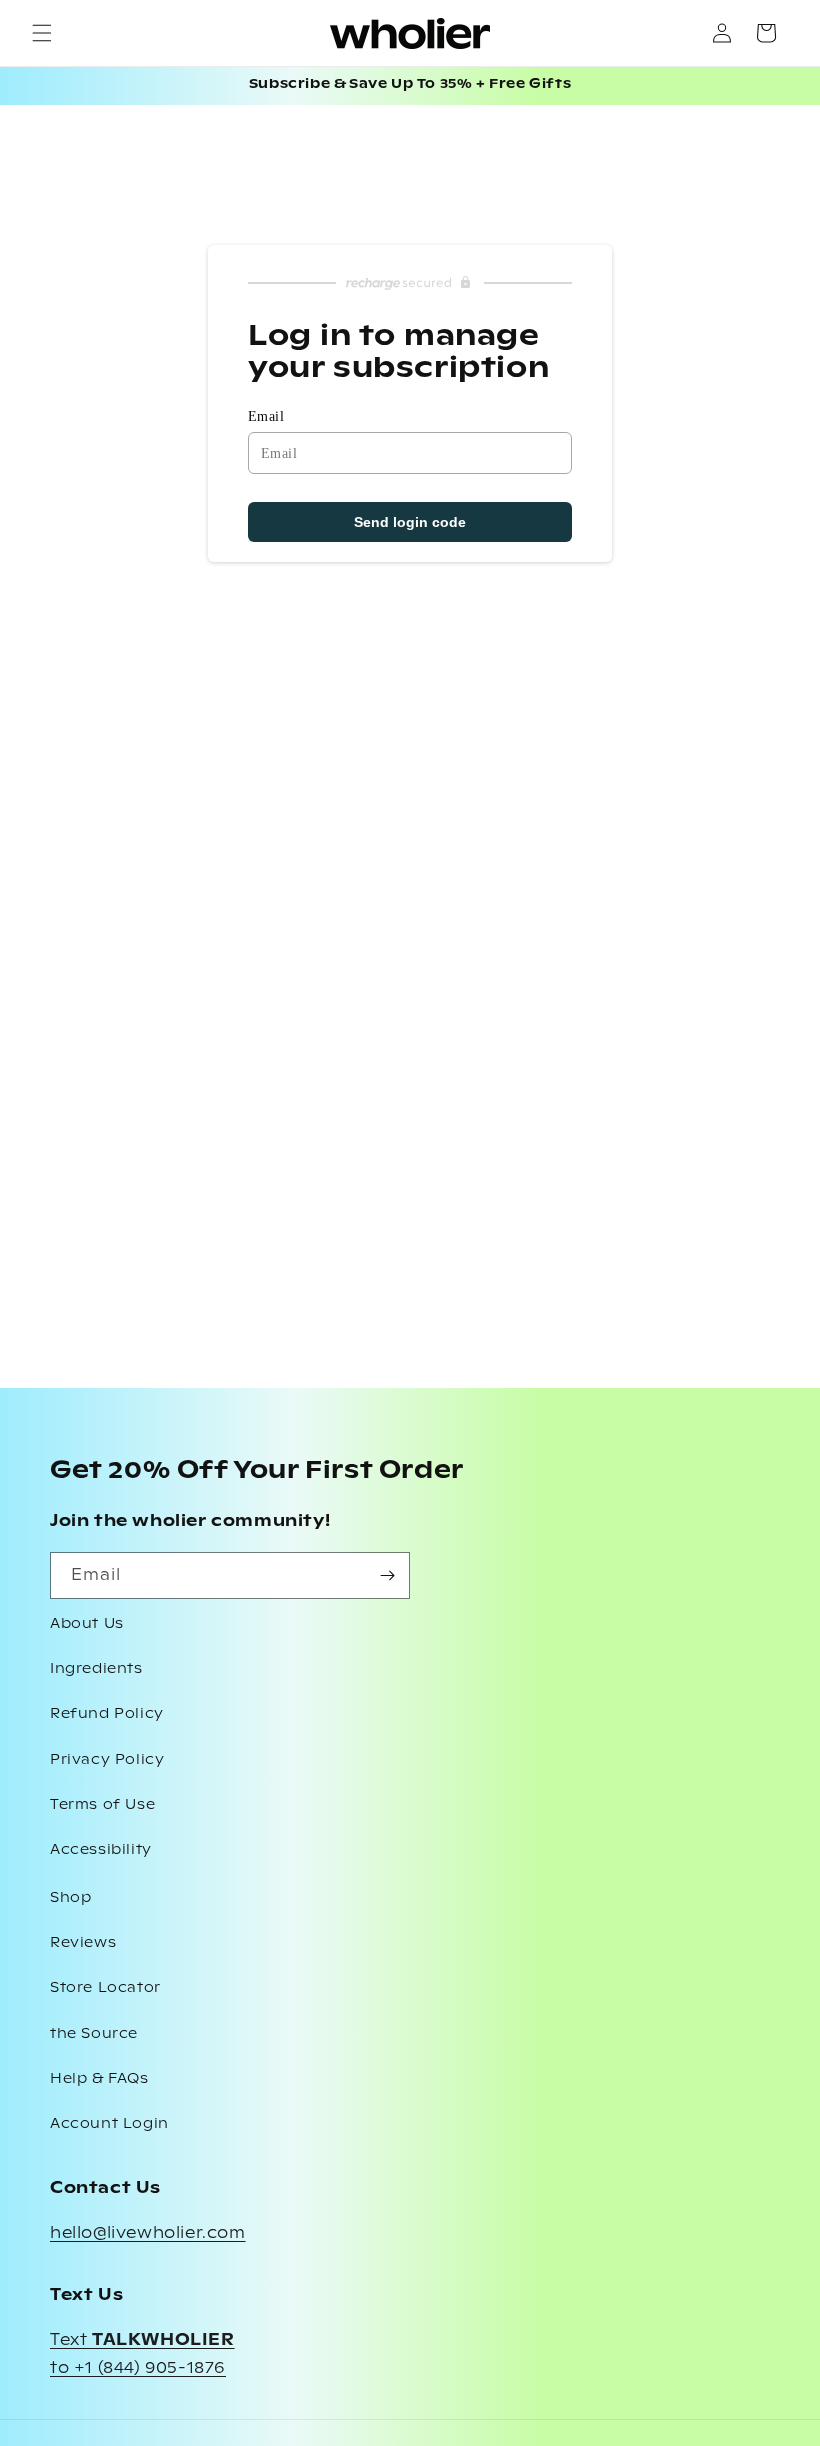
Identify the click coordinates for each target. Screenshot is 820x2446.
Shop (70, 1898)
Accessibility (101, 1850)
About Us (87, 1624)
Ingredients (96, 1669)
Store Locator (105, 1988)
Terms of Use (102, 1805)
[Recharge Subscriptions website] (410, 283)
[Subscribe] (387, 1575)
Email (266, 416)
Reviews (83, 1943)
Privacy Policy (107, 1760)
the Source (94, 2034)
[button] (42, 33)
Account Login (109, 2124)
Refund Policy (107, 1714)
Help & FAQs (99, 2079)
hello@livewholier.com (148, 2233)
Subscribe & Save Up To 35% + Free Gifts (410, 84)
